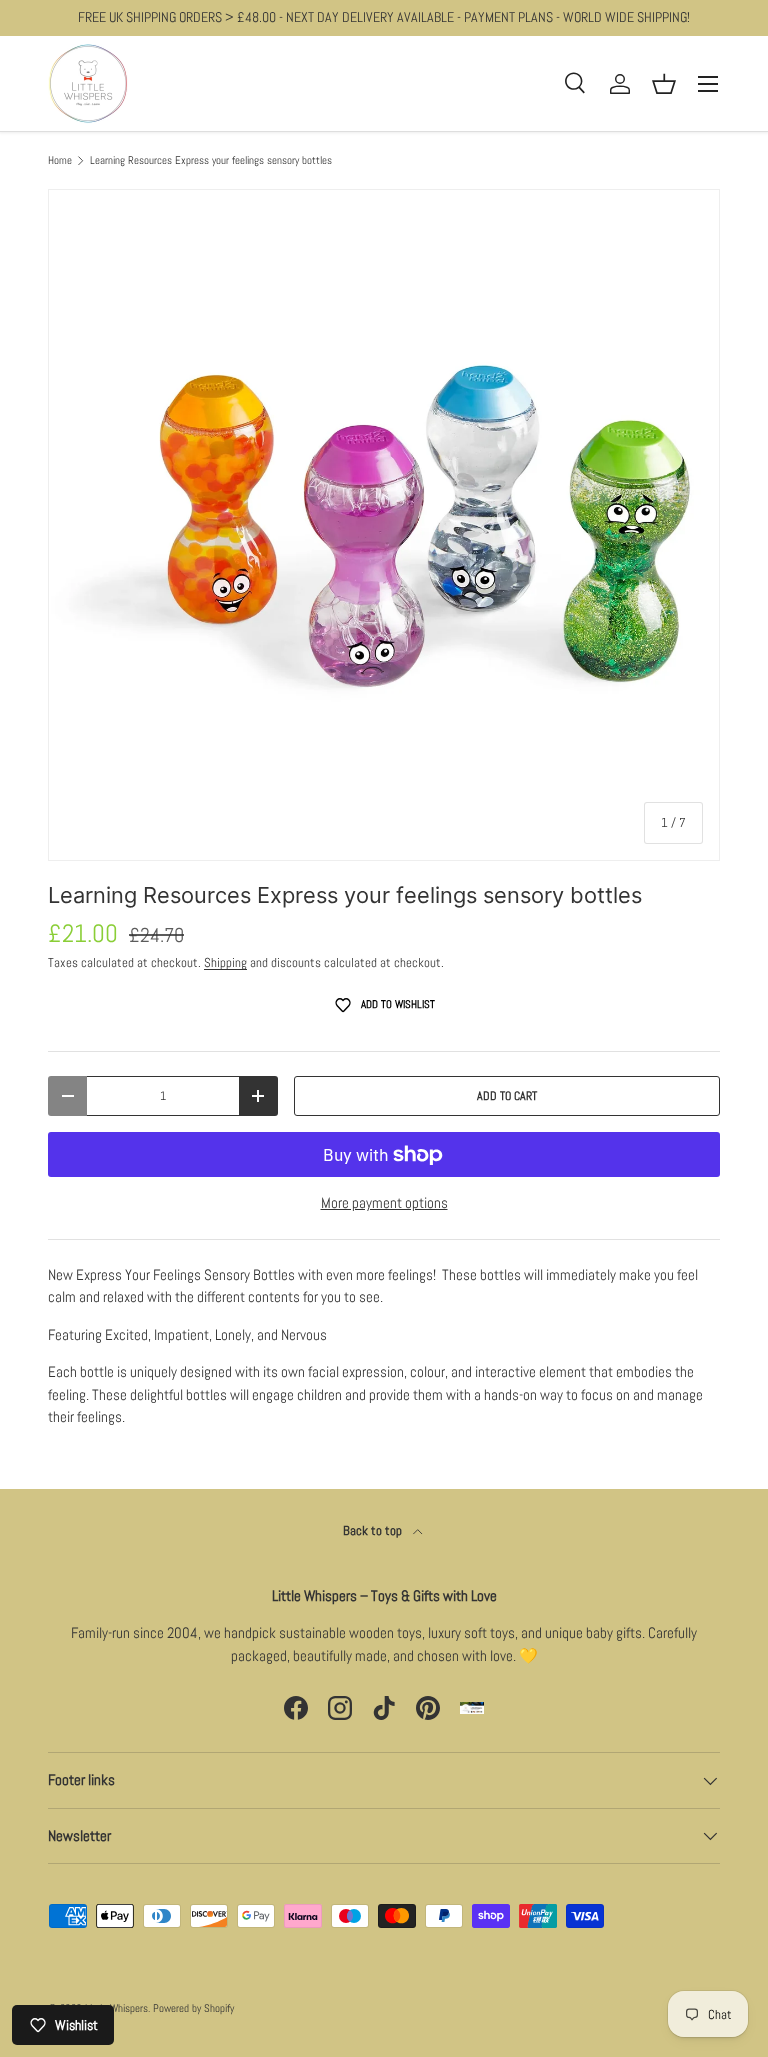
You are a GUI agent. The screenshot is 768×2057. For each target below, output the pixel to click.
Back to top (374, 1530)
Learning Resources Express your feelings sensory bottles (211, 160)
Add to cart (507, 1096)
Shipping (225, 962)
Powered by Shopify (193, 2008)
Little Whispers (116, 2008)
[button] (664, 84)
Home (60, 160)
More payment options (384, 1202)
